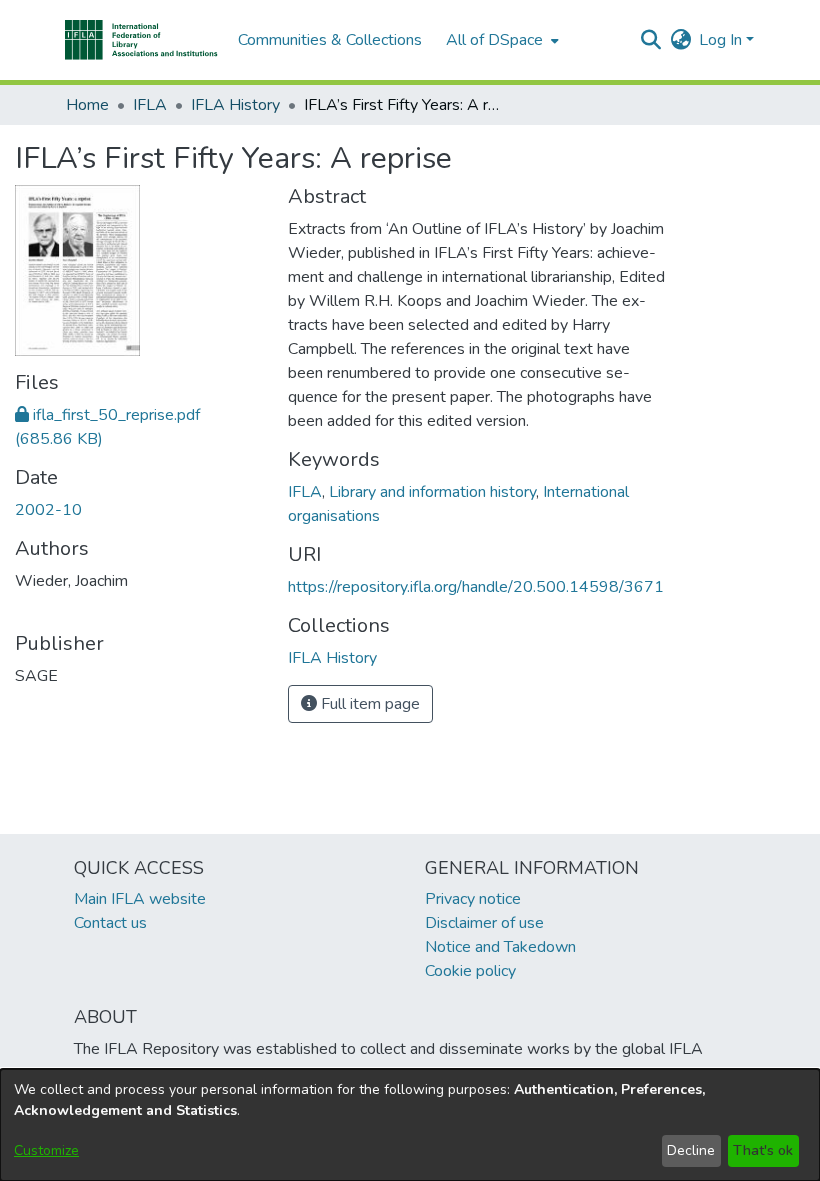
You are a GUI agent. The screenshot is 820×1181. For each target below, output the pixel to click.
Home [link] (87, 105)
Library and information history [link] (432, 492)
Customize (46, 1150)
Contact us (110, 923)
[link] (332, 658)
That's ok (763, 1150)
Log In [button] (722, 40)
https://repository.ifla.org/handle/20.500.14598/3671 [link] (476, 587)
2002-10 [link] (48, 510)
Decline (691, 1150)
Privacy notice (473, 899)
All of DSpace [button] (494, 40)
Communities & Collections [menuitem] (330, 40)
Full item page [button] (368, 704)
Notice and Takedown (500, 947)
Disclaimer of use (484, 923)
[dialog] (410, 1125)
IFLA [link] (150, 105)
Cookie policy (470, 971)
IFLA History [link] (235, 105)
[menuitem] (500, 40)
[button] (141, 40)
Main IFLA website (140, 899)
